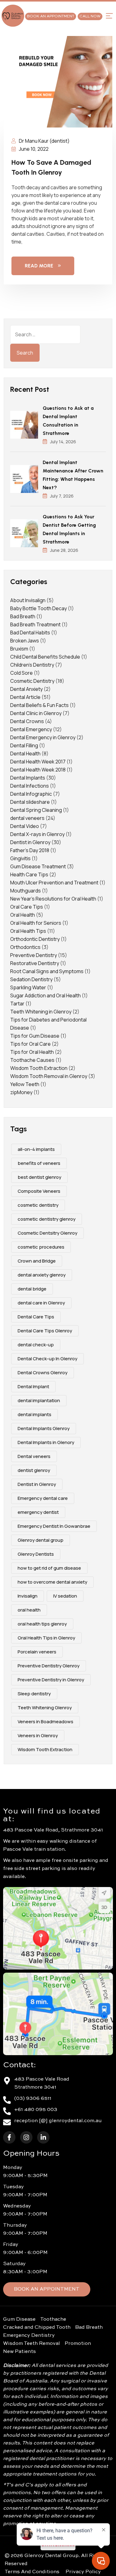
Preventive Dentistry (34, 955)
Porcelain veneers (37, 1652)
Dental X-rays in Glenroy (37, 834)
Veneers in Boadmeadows (45, 1722)
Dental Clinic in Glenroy (36, 713)
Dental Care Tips (36, 1317)
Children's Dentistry (32, 665)
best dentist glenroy (39, 1177)
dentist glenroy (34, 1470)
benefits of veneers (39, 1163)
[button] (109, 16)
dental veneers (27, 818)
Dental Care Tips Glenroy (45, 1331)
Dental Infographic (31, 794)
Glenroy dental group (41, 1540)
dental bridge (32, 1289)
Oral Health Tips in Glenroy (46, 1638)
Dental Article (25, 697)
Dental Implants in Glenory (46, 1442)
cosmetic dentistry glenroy (47, 1219)
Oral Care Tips (27, 907)
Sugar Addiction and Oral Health (45, 995)
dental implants (34, 1414)
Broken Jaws (25, 641)
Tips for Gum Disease (35, 1036)
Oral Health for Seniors (36, 923)
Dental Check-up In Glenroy (47, 1359)
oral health (29, 1610)
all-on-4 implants (36, 1149)
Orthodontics (25, 947)
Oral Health (23, 915)
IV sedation (65, 1596)
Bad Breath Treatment (35, 624)
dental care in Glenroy (41, 1303)
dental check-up (36, 1345)
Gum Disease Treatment (38, 866)
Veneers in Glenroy (38, 1735)
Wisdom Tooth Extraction (39, 1068)
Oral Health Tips (28, 931)
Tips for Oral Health (32, 1052)
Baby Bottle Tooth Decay (39, 608)
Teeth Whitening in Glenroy (41, 1012)
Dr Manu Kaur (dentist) (44, 141)
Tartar (17, 1004)
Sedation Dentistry (31, 979)
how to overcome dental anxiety (52, 1582)
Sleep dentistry (34, 1694)
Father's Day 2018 (30, 850)
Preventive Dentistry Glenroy (49, 1666)
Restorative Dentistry (35, 963)
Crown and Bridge (37, 1261)
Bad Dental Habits (30, 633)
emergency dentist (38, 1512)
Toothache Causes (32, 1060)
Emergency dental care (43, 1498)
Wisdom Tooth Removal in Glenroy (49, 1076)
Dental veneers (34, 1456)
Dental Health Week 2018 (38, 770)
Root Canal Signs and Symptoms (47, 971)
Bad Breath (23, 616)
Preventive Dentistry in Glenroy (51, 1680)
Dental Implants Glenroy (44, 1428)
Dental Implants (28, 778)
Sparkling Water (28, 987)
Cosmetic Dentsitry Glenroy (47, 1233)
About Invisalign (28, 600)
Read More (39, 266)
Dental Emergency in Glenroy (43, 737)
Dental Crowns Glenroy (43, 1373)
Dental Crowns (27, 721)
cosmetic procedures (41, 1247)
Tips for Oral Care (30, 1044)
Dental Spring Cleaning (36, 810)
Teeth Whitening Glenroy (45, 1708)
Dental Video (25, 826)
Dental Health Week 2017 (38, 762)
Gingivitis (20, 858)
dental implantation (39, 1400)
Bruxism (19, 649)
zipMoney (21, 1092)
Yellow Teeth (25, 1084)
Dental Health (25, 754)
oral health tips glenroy (42, 1624)
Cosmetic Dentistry (32, 681)
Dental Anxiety (26, 689)
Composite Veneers (39, 1191)
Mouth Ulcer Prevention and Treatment (54, 883)
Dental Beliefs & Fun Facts (39, 705)
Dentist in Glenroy (30, 842)
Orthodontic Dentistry (35, 939)
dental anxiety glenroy (42, 1275)
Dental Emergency (31, 729)
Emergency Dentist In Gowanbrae (54, 1526)
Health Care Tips (29, 874)
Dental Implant (33, 1386)
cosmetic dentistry (38, 1205)
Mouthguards (26, 891)
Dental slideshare (30, 802)
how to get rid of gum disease (49, 1568)
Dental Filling (24, 745)
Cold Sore (21, 673)
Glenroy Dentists (36, 1554)
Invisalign (28, 1596)
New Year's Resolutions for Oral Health (53, 899)
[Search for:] (45, 334)
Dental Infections (30, 786)
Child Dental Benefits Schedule (45, 657)
